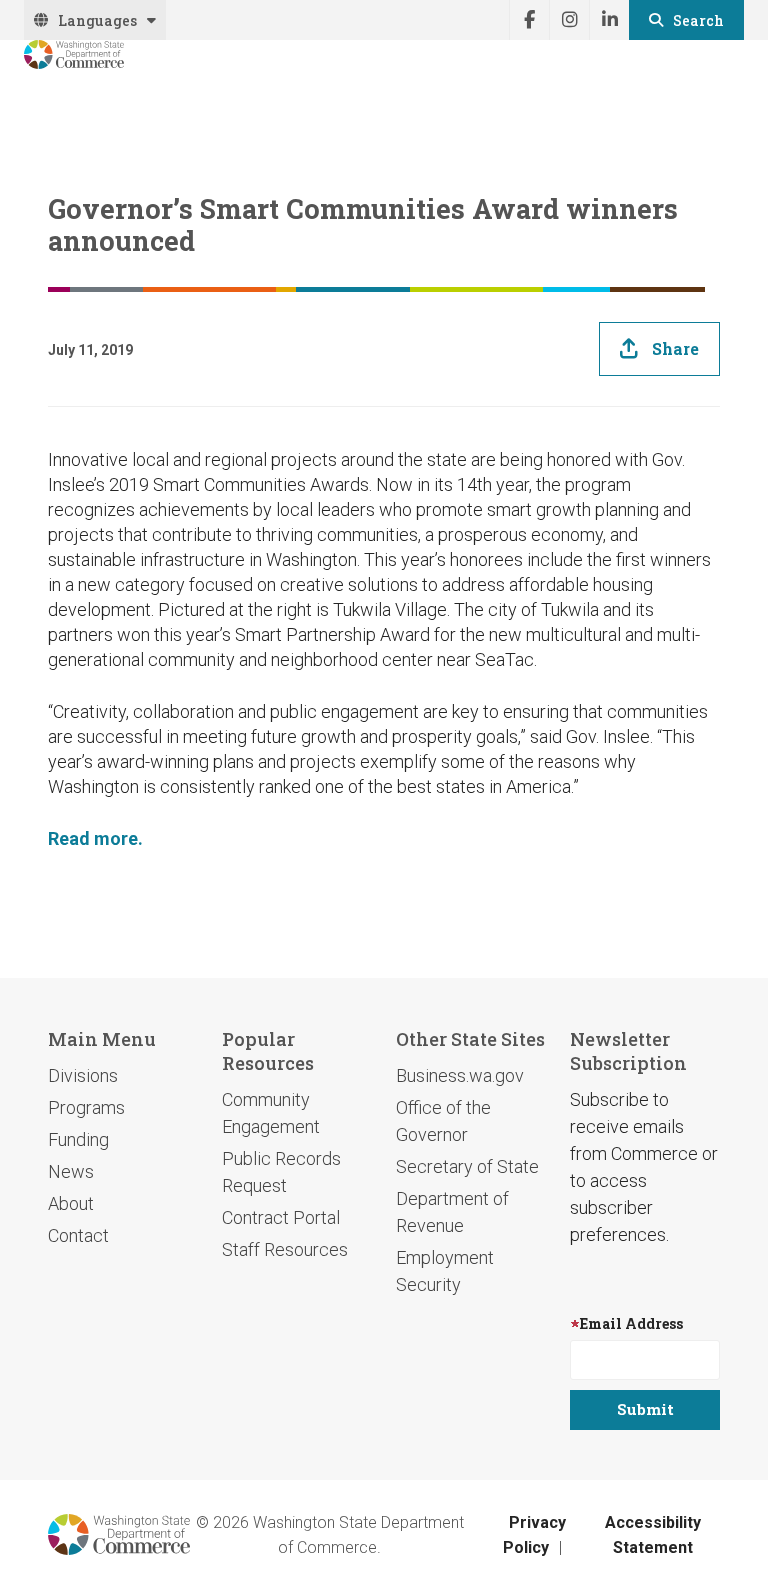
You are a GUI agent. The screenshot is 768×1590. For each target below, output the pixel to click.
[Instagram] (569, 20)
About (71, 1203)
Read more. (95, 838)
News (71, 1171)
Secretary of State (467, 1166)
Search (698, 20)
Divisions (83, 1075)
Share (675, 348)
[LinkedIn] (609, 20)
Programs (86, 1107)
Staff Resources (285, 1249)
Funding (78, 1139)
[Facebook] (529, 20)
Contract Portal (281, 1217)
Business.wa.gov (460, 1075)
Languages (97, 20)
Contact (78, 1235)
